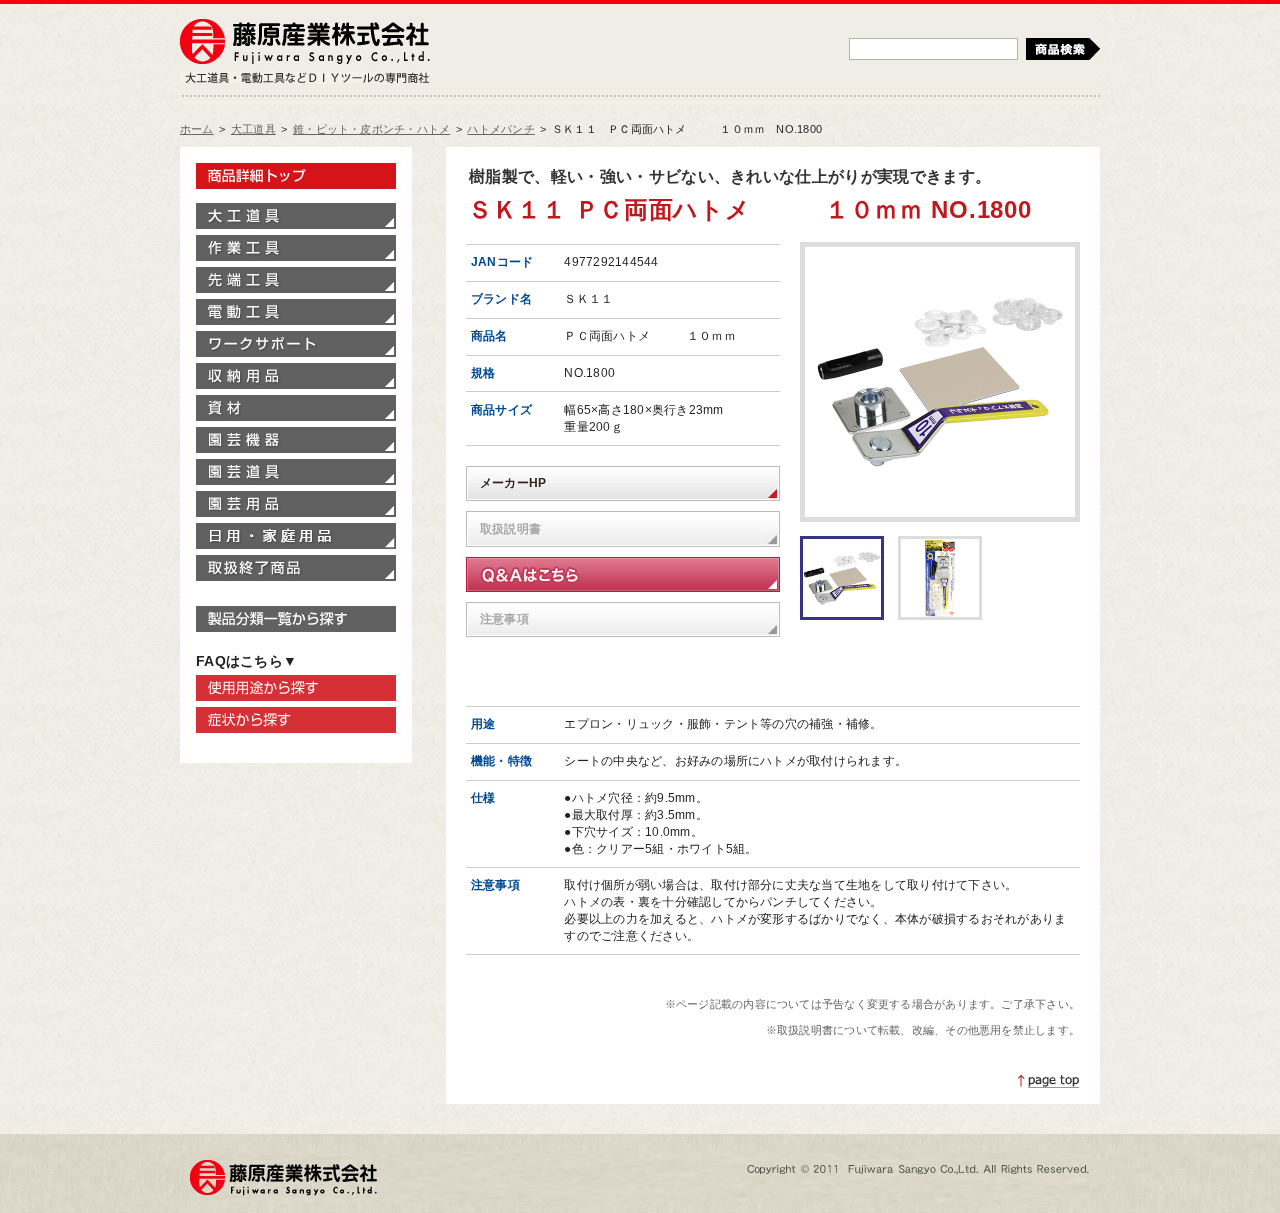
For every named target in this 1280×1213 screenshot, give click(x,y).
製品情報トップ (296, 176)
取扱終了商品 (296, 568)
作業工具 (296, 248)
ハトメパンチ (500, 129)
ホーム (197, 129)
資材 (296, 408)
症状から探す (296, 720)
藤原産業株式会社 (305, 43)
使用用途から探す (296, 688)
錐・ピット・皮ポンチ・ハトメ (371, 129)
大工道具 (253, 129)
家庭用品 (296, 536)
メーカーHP (513, 483)
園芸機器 (296, 440)
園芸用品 (296, 504)
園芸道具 (296, 472)
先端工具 (296, 280)
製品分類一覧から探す (296, 619)
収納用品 (296, 376)
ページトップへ (1049, 1081)
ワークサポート (296, 344)
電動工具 (296, 312)
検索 (1063, 49)
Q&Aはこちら (623, 574)
